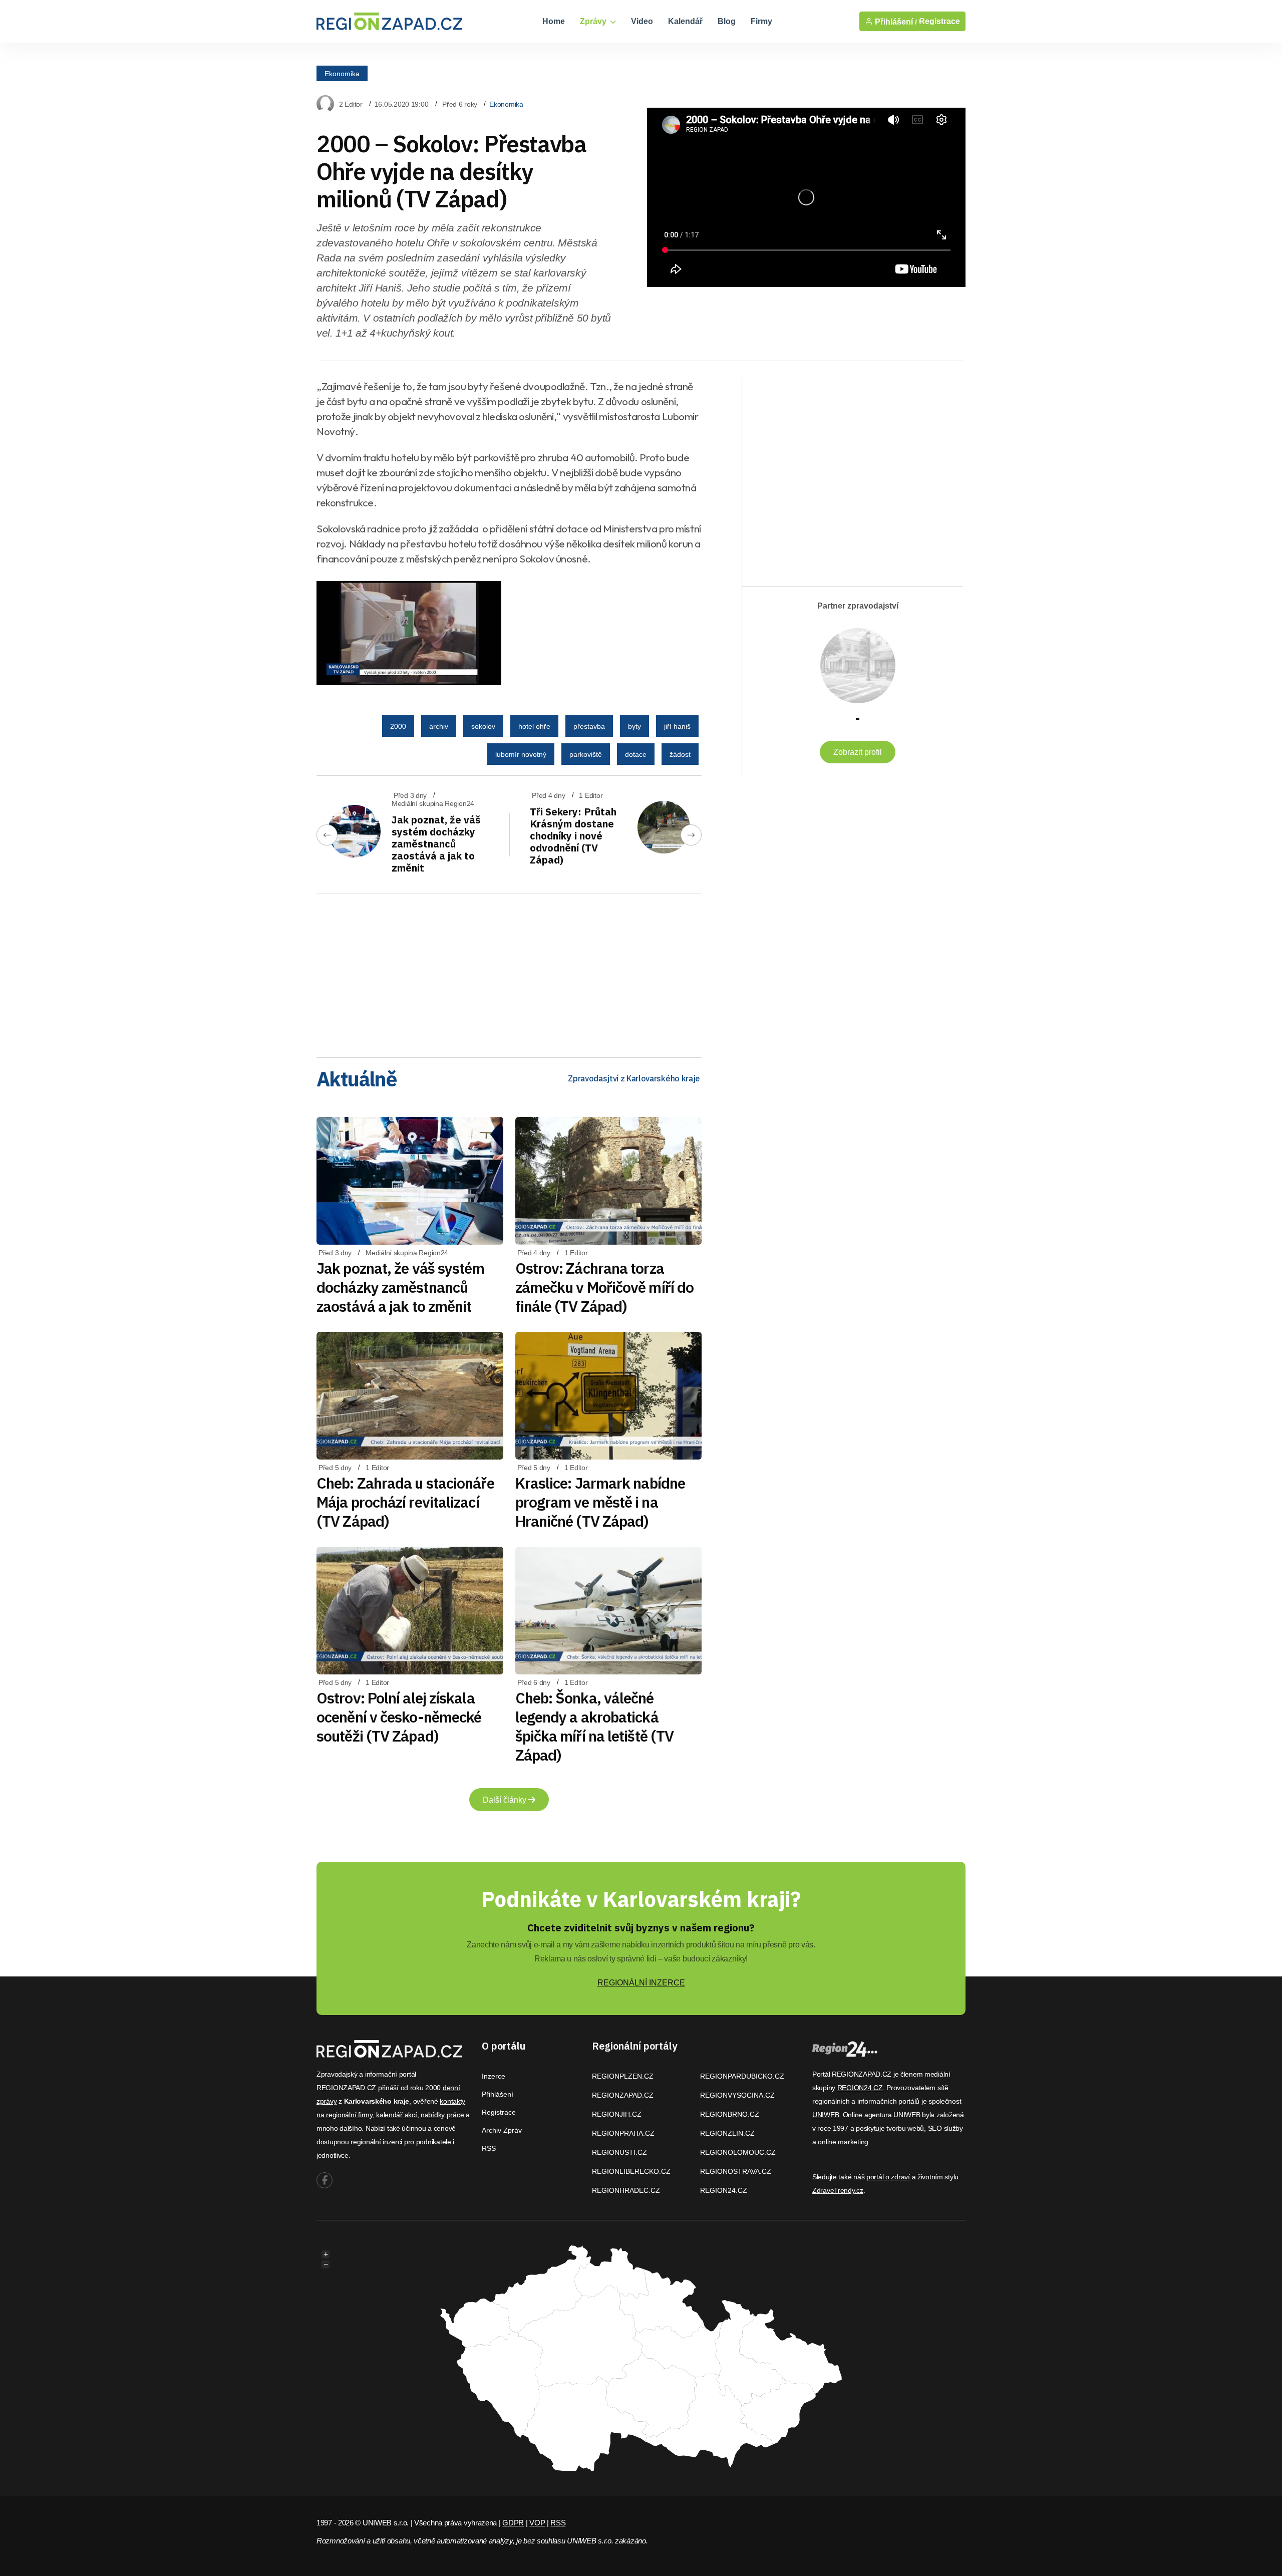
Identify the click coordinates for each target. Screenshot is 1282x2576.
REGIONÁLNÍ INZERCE (641, 1983)
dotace (636, 754)
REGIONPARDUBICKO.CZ (742, 2076)
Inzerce (494, 2076)
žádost (680, 754)
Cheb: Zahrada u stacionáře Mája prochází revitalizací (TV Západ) (405, 1502)
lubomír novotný (521, 754)
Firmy (761, 21)
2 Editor (351, 104)
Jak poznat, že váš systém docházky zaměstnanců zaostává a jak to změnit (436, 844)
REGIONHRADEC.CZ (626, 2190)
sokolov (483, 726)
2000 (398, 726)
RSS (489, 2148)
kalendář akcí (396, 2115)
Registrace (939, 21)
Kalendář (685, 21)
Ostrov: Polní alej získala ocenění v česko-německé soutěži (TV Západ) (399, 1717)
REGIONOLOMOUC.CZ (738, 2152)
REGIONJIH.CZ (617, 2114)
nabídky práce (442, 2115)
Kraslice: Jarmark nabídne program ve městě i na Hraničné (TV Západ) (600, 1502)
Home (554, 21)
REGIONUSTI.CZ (619, 2152)
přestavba (589, 726)
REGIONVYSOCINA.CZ (737, 2095)
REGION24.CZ (724, 2190)
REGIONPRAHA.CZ (623, 2133)
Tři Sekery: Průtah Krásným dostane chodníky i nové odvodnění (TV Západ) (573, 836)
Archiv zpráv (502, 2130)
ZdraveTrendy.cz (838, 2190)
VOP (537, 2523)
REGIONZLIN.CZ (727, 2133)
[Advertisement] (509, 972)
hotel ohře (534, 726)
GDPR (513, 2523)
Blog (727, 21)
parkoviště (586, 754)
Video (642, 21)
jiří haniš (677, 726)
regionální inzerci (376, 2142)
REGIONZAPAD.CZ (623, 2095)
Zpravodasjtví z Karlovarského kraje (634, 1078)
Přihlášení (498, 2094)
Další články (506, 1800)
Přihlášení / (895, 22)
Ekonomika (342, 73)
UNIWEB (826, 2115)
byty (634, 726)
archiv (439, 726)
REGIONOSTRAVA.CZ (736, 2171)
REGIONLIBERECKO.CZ (631, 2171)
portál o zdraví (888, 2177)
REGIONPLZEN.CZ (623, 2076)
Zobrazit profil (858, 752)
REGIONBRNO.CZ (730, 2114)
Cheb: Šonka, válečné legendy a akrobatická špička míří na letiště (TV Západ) (595, 1726)
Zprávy (594, 21)
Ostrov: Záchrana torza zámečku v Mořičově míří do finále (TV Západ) (605, 1287)
